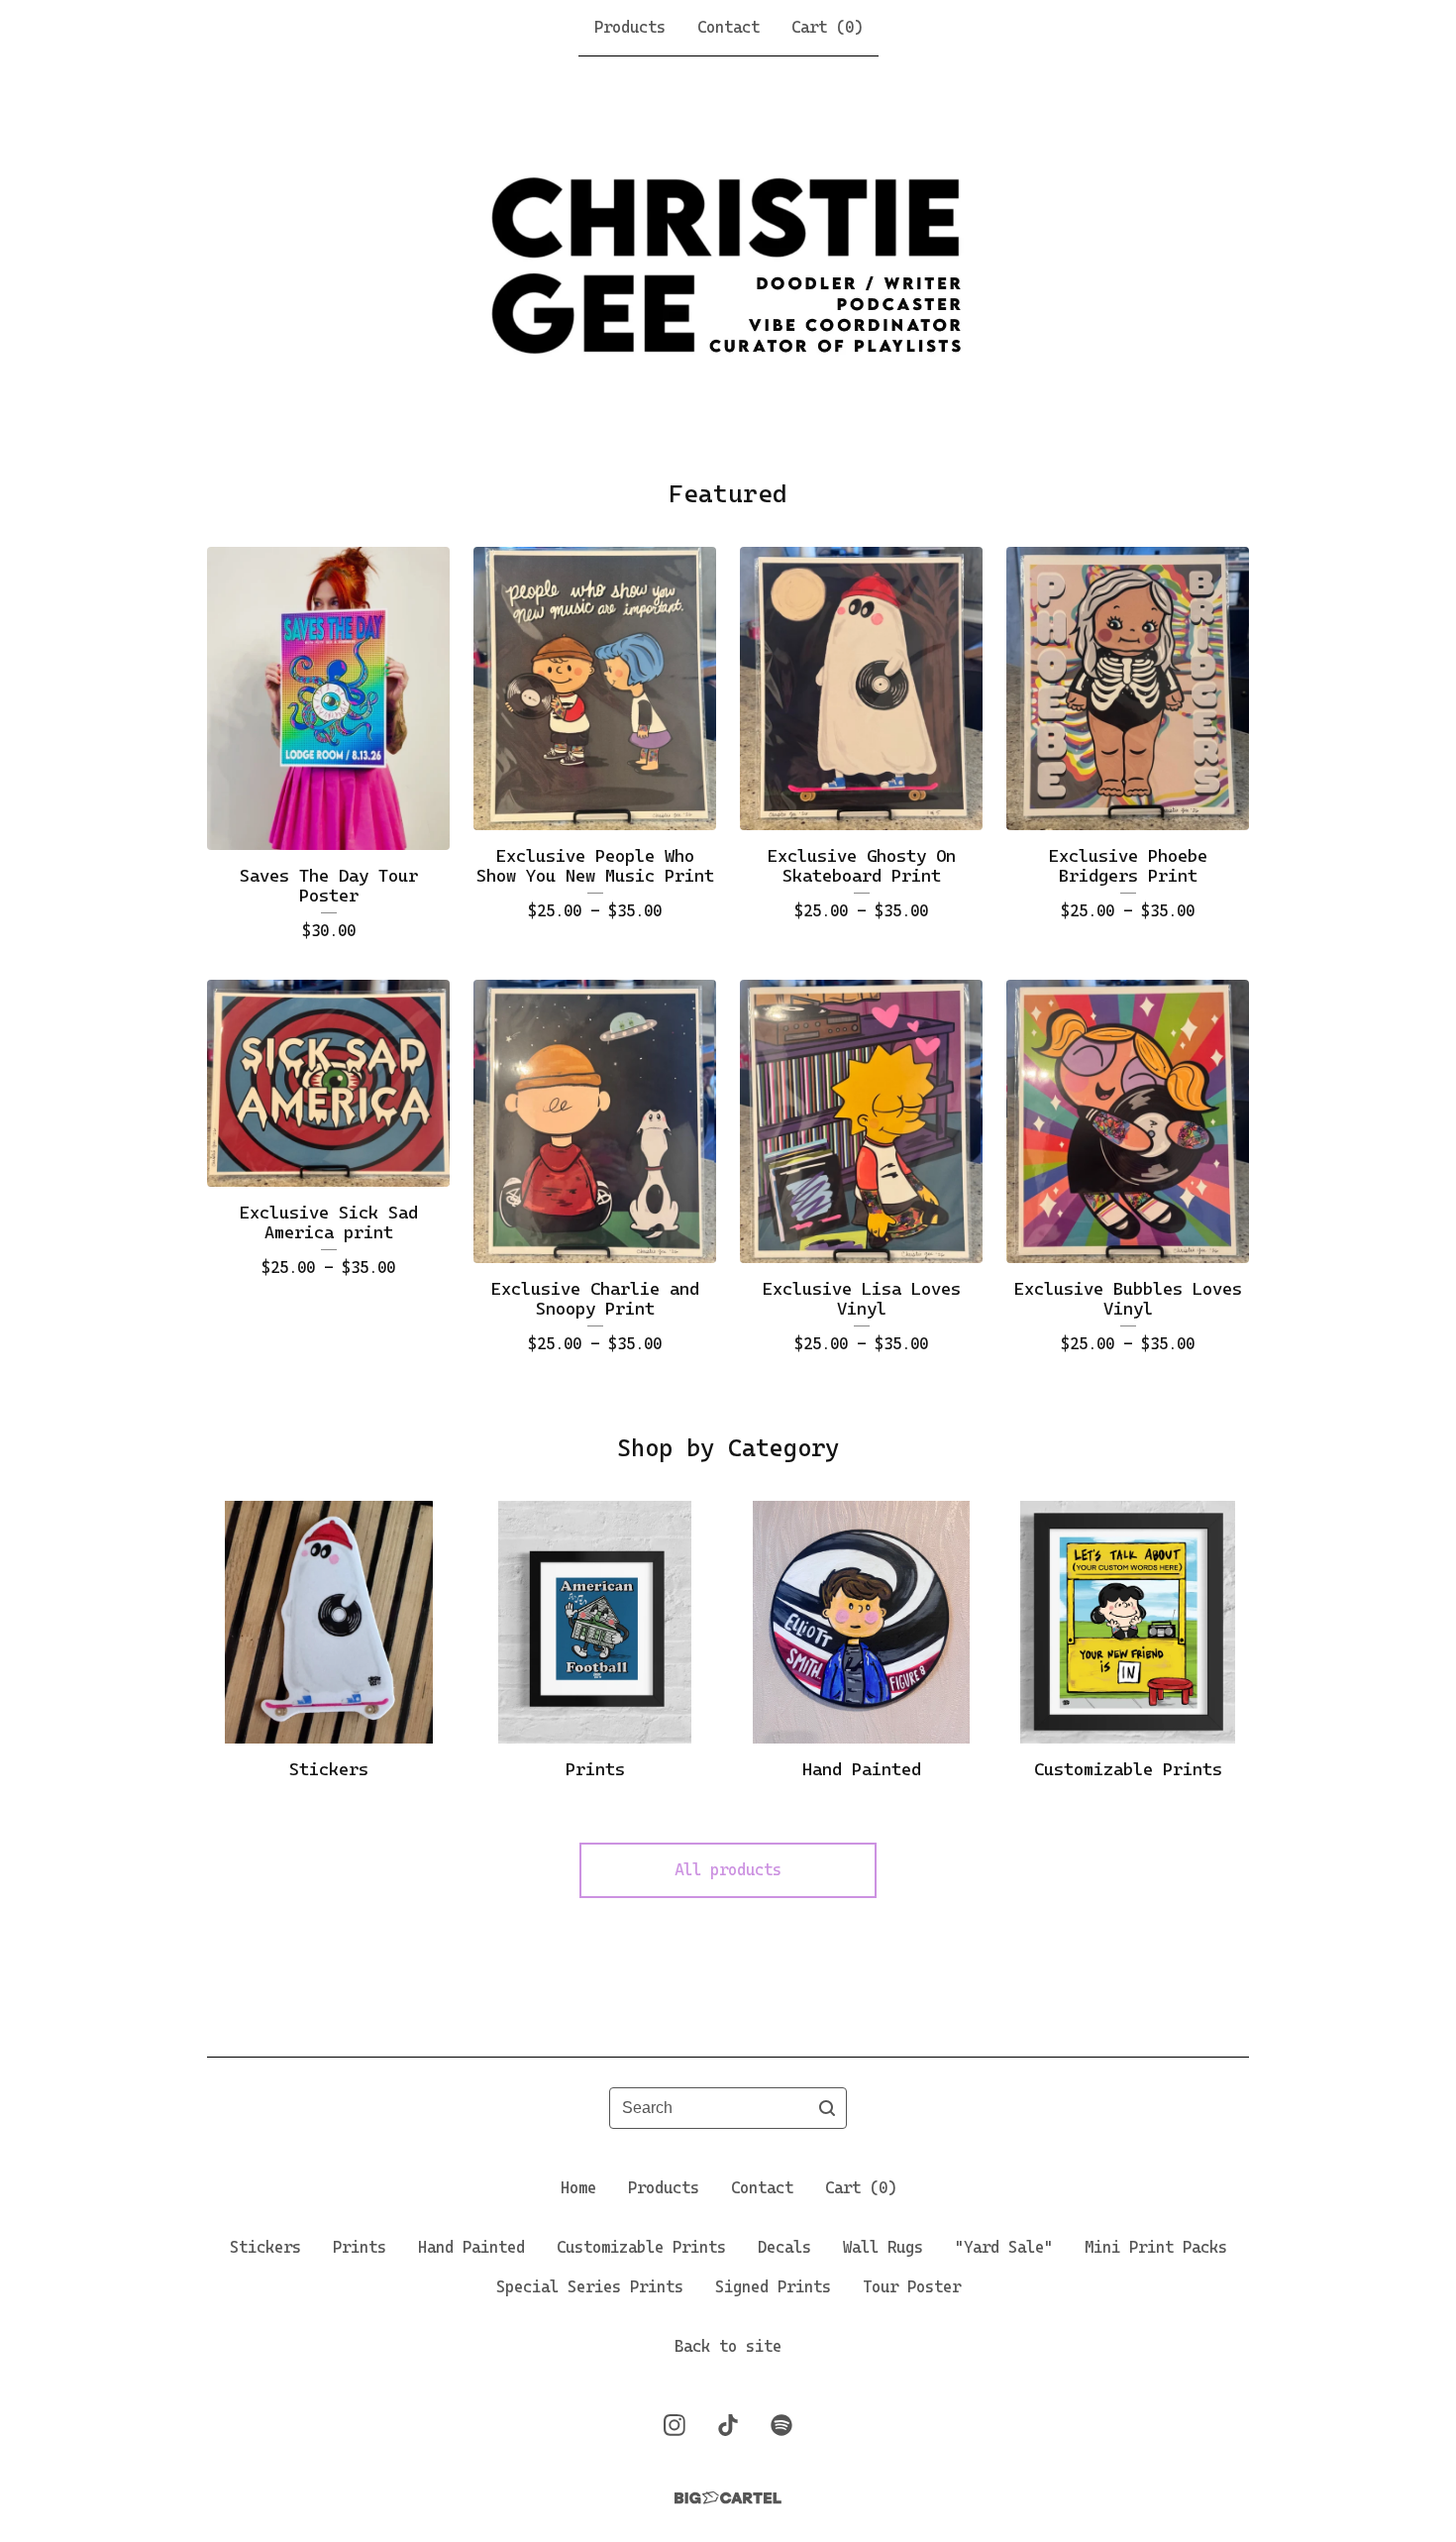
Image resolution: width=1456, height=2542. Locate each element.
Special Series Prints (590, 2287)
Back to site (728, 2346)
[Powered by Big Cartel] (728, 2498)
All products (728, 1870)
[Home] (728, 266)
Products (630, 27)
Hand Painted (471, 2247)
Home (578, 2188)
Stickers (265, 2247)
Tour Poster (912, 2287)
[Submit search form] (827, 2108)
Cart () (827, 27)
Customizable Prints (641, 2247)
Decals (784, 2247)
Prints (360, 2247)
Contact (728, 27)
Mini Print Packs (1156, 2247)
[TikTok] (728, 2425)
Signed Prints (773, 2287)
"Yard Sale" (1004, 2247)
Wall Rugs (883, 2247)
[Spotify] (781, 2425)
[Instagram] (675, 2425)
